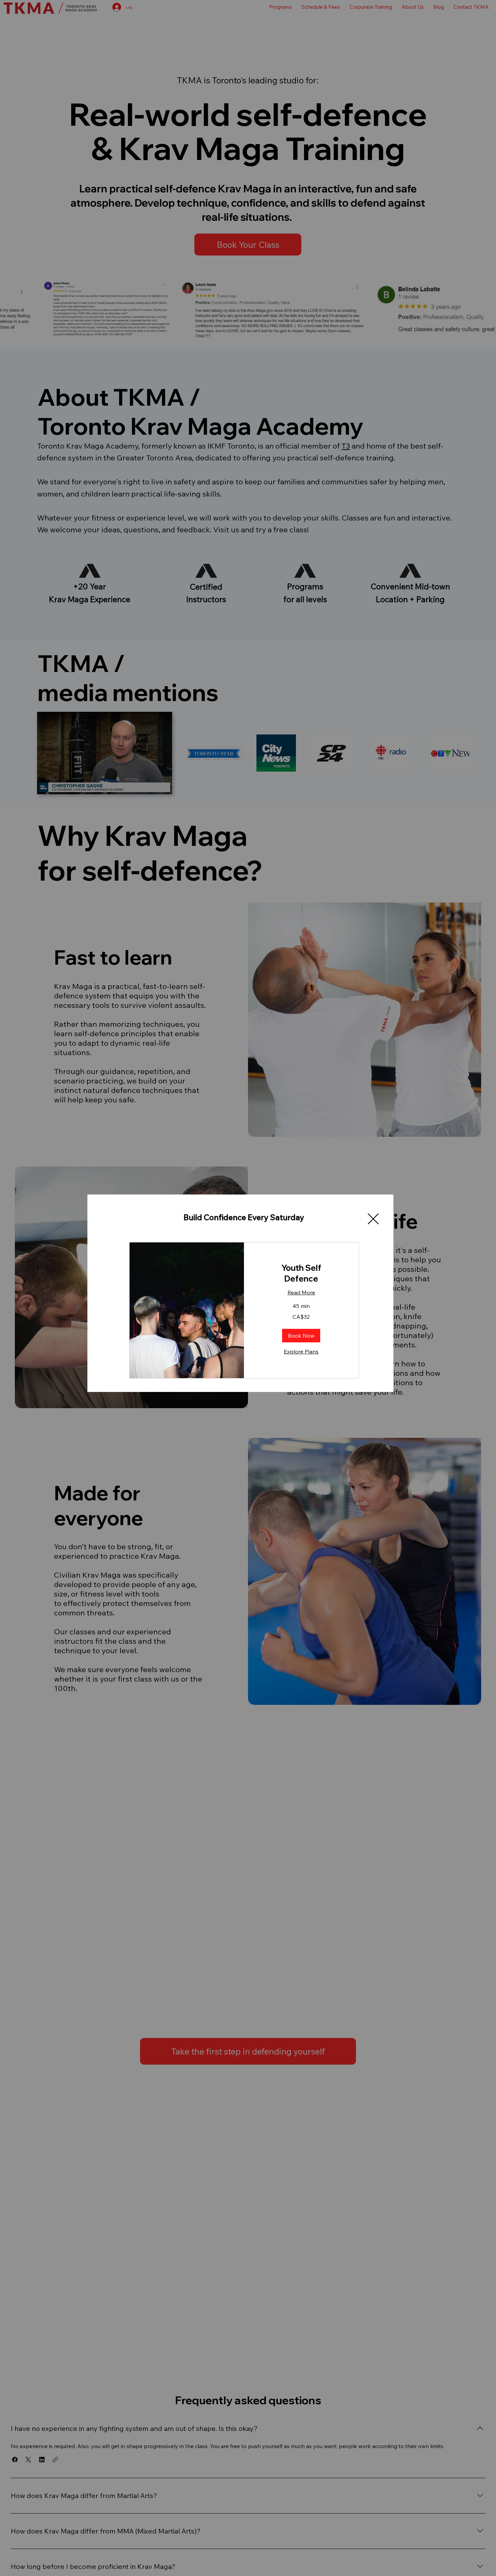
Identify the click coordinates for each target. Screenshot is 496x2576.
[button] (373, 1219)
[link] (301, 1273)
